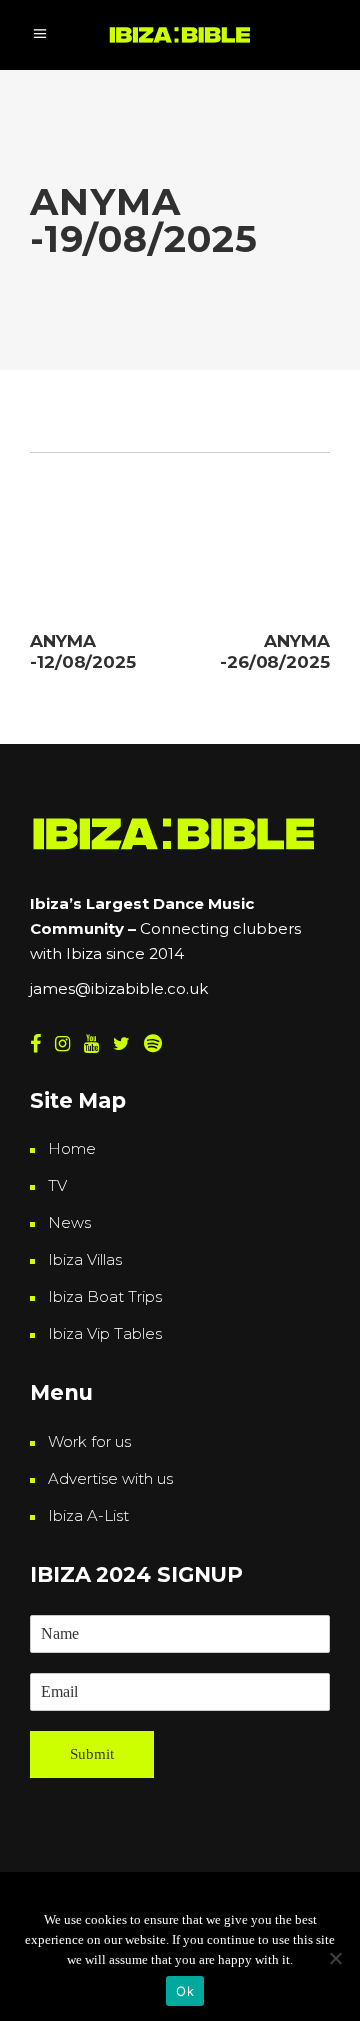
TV (57, 1185)
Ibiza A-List (88, 1515)
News (69, 1222)
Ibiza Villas (85, 1259)
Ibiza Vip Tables (105, 1333)
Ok (185, 1991)
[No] (335, 1958)
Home (72, 1148)
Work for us (89, 1441)
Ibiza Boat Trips (105, 1296)
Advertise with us (110, 1478)
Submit (92, 1754)
